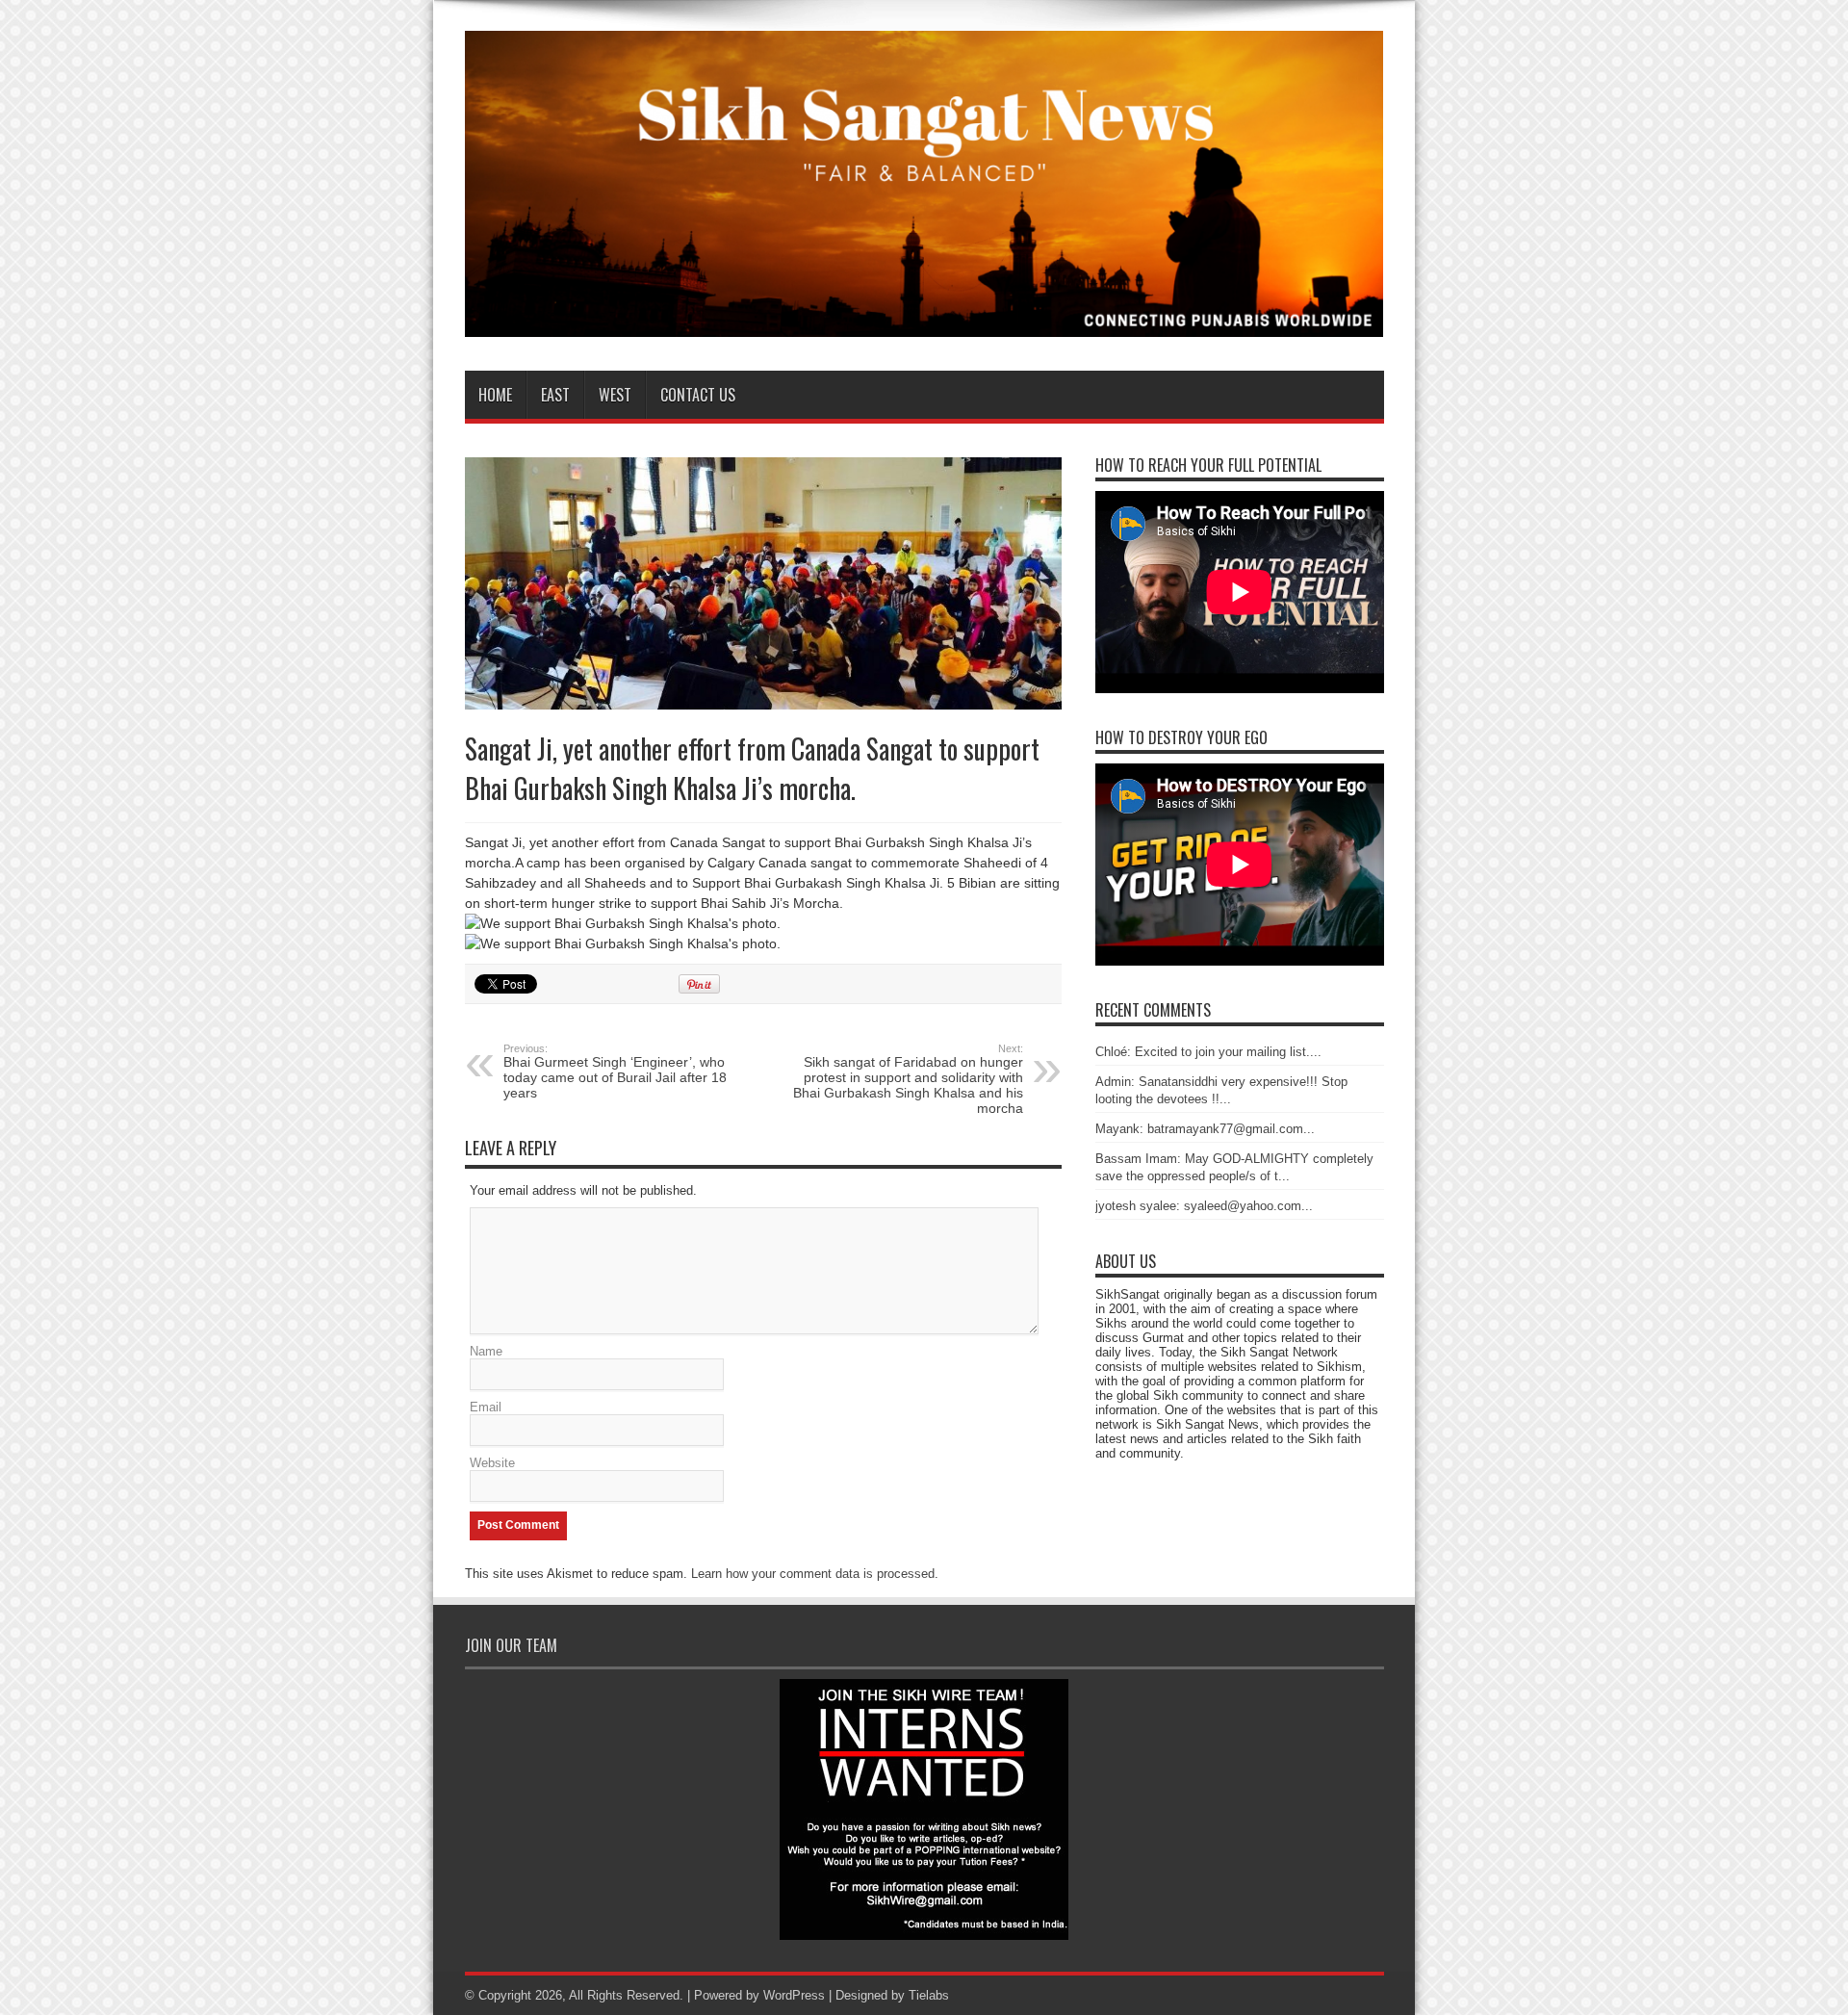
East (555, 395)
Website (492, 1463)
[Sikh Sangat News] (924, 323)
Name (486, 1351)
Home (495, 395)
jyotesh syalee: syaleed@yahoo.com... (1204, 1206)
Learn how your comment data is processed (813, 1574)
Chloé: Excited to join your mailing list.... (1208, 1052)
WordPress (794, 1995)
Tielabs (929, 1995)
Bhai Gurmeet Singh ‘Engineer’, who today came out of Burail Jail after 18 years (615, 1072)
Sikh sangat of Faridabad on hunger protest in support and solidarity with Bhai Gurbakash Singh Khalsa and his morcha (908, 1079)
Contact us (698, 395)
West (615, 395)
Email (486, 1407)
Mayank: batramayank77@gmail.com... (1205, 1129)
